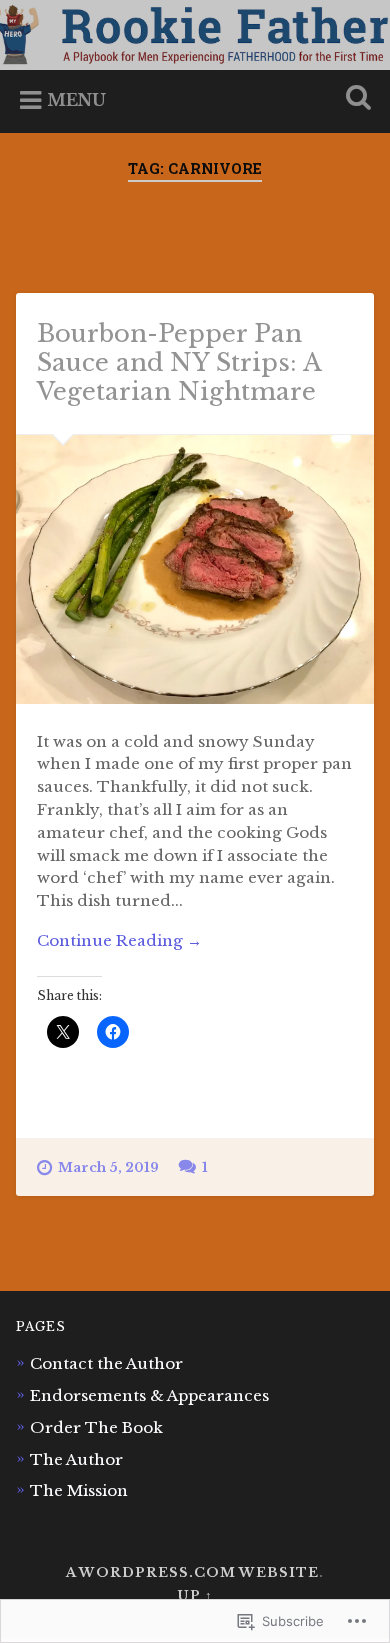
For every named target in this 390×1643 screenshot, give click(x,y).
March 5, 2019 (108, 1167)
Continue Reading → (119, 940)
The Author (76, 1459)
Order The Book (96, 1427)
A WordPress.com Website (192, 1572)
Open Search (355, 99)
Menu (76, 100)
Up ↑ (195, 1595)
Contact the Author (106, 1363)
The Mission (79, 1490)
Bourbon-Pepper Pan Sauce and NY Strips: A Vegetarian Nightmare (179, 362)
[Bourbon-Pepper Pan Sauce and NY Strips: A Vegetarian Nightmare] (195, 569)
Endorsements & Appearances (149, 1395)
